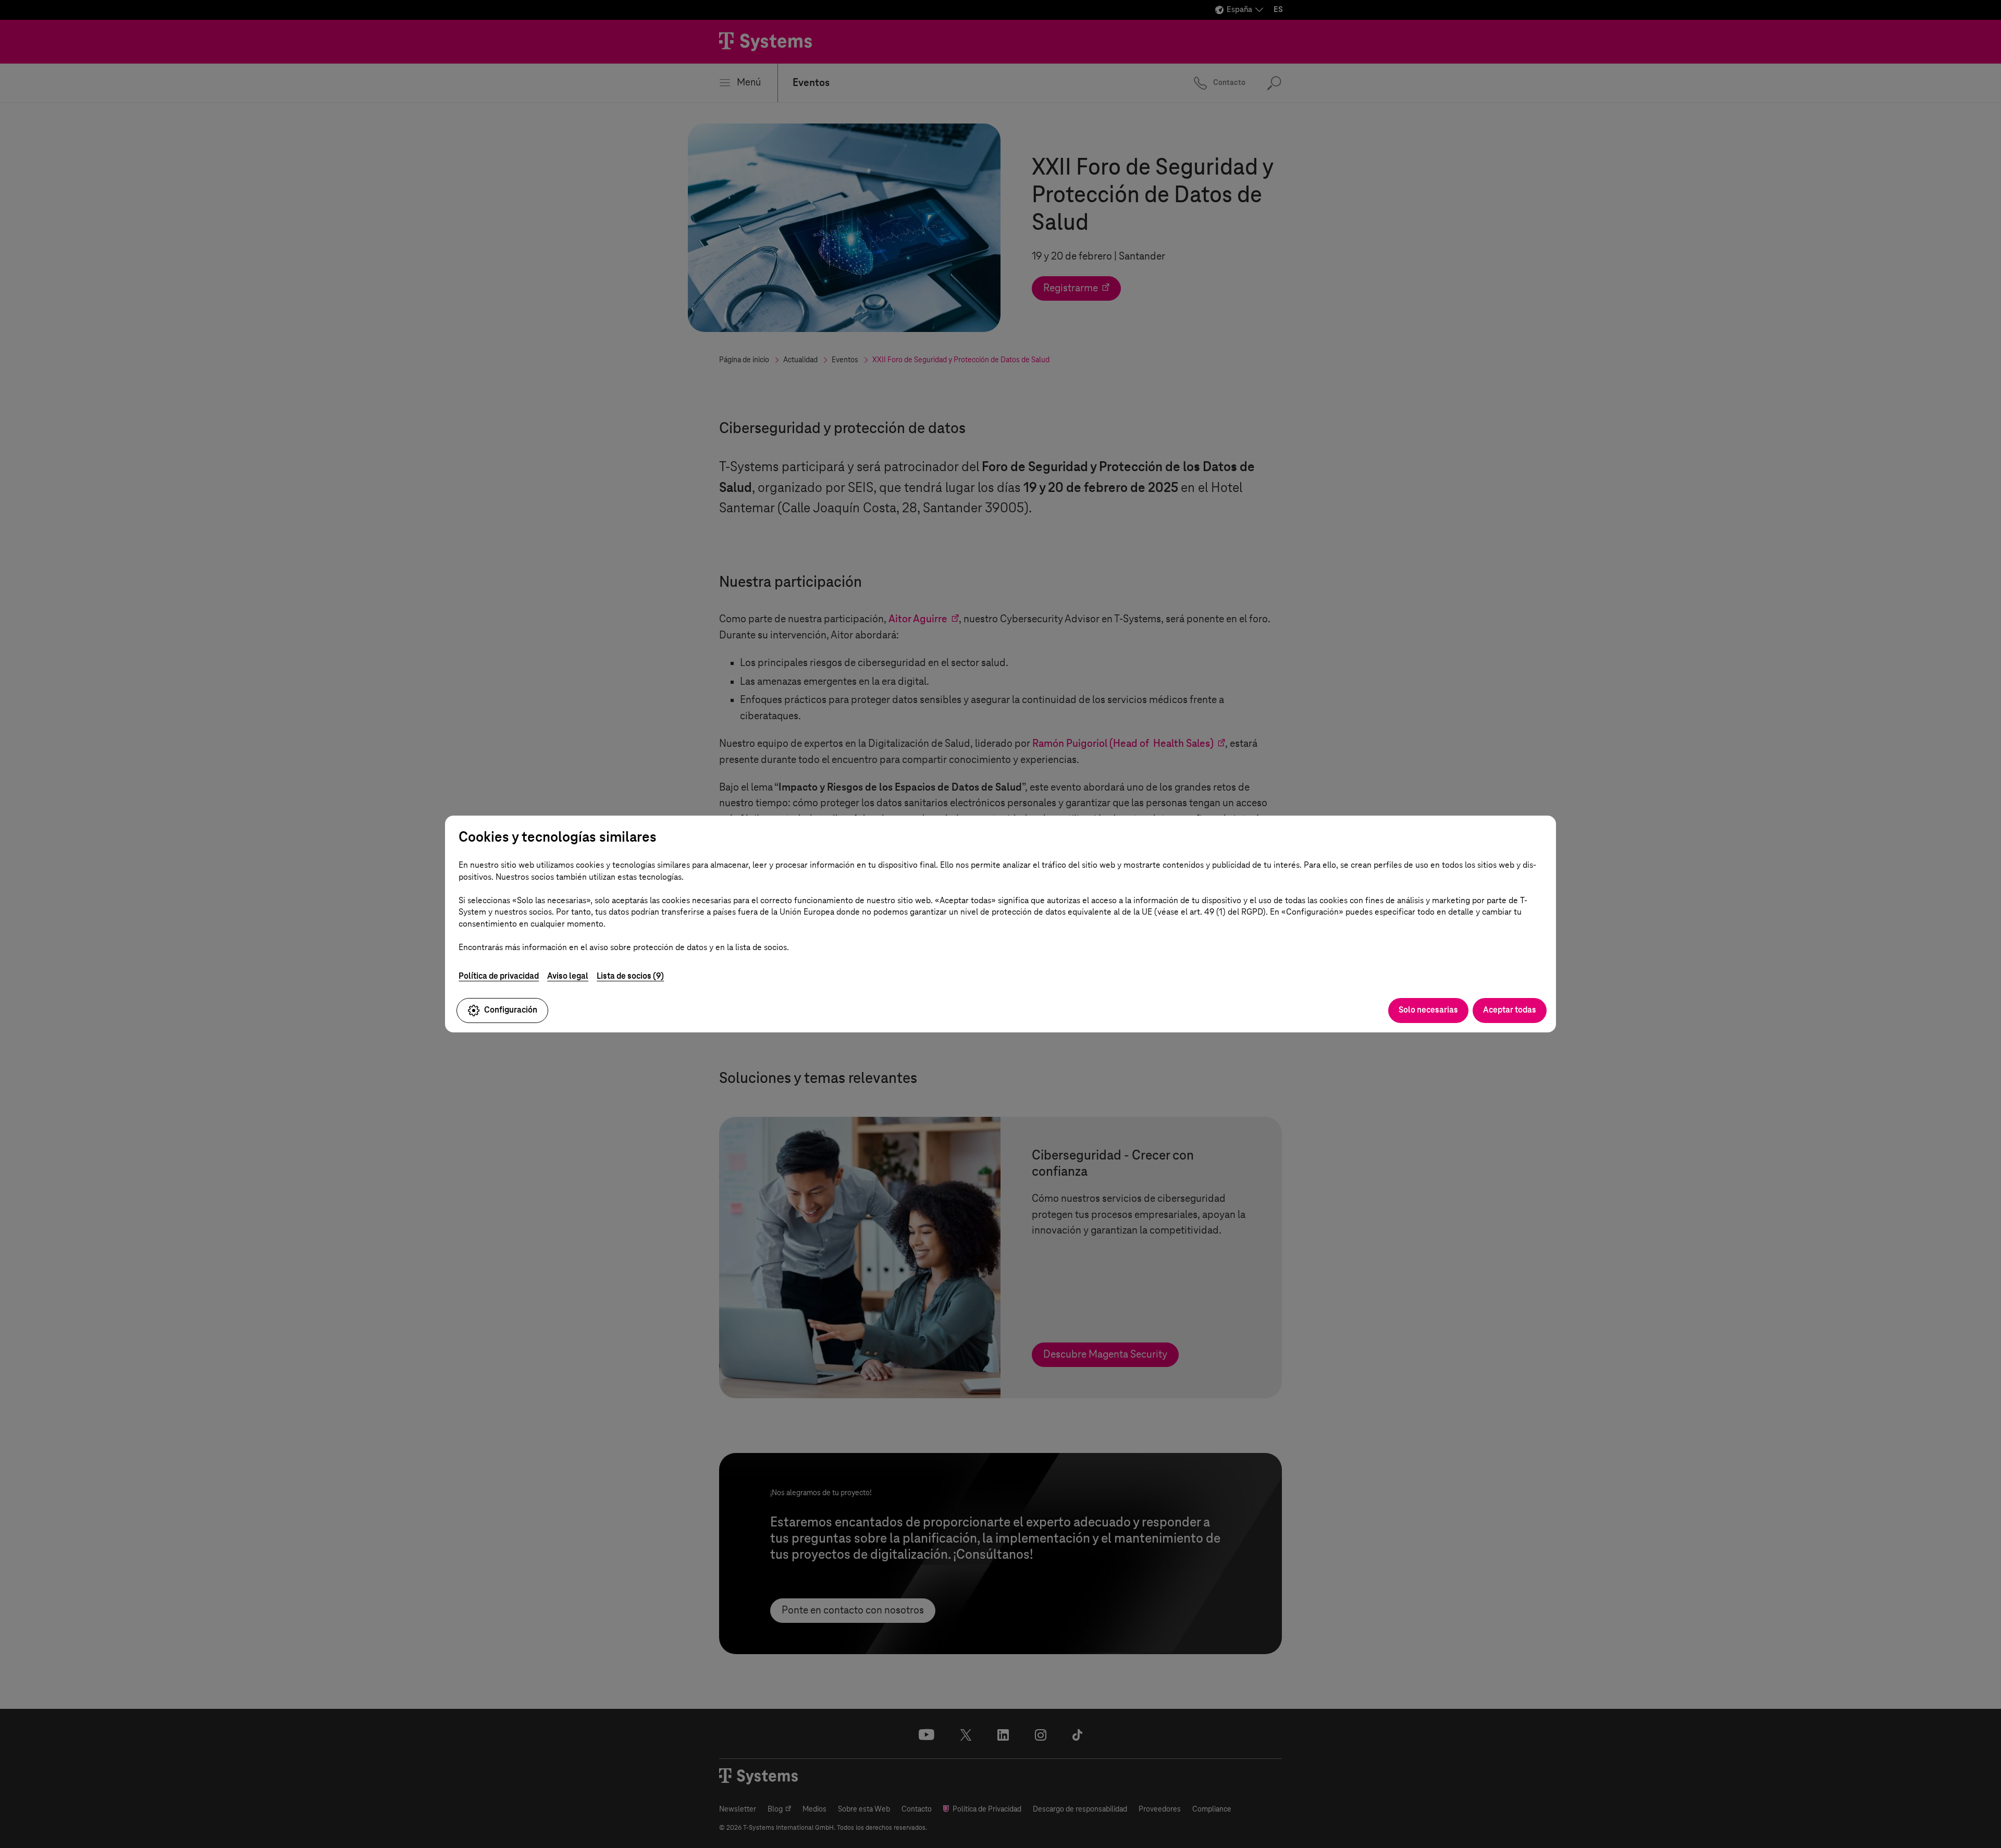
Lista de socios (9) (630, 976)
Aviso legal (568, 976)
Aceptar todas (1510, 1010)
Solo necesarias (1428, 1010)
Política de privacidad (499, 976)
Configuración (511, 1010)
